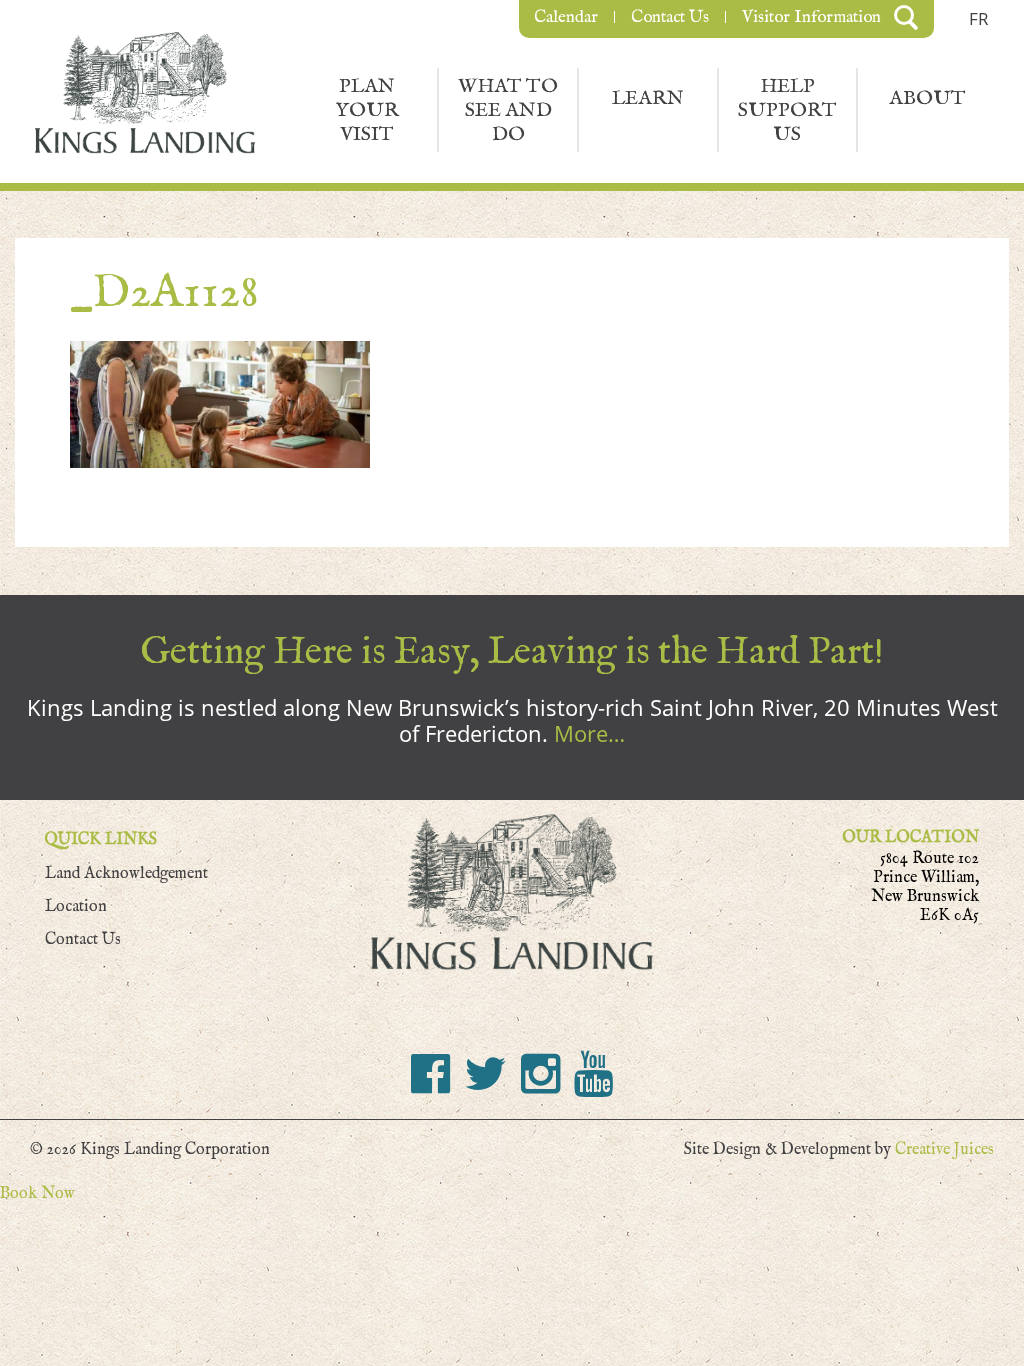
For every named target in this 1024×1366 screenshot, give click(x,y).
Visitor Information (811, 17)
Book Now (37, 1193)
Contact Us (670, 17)
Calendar (566, 17)
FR (979, 18)
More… (589, 733)
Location (76, 906)
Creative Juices (944, 1149)
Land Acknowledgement (126, 873)
